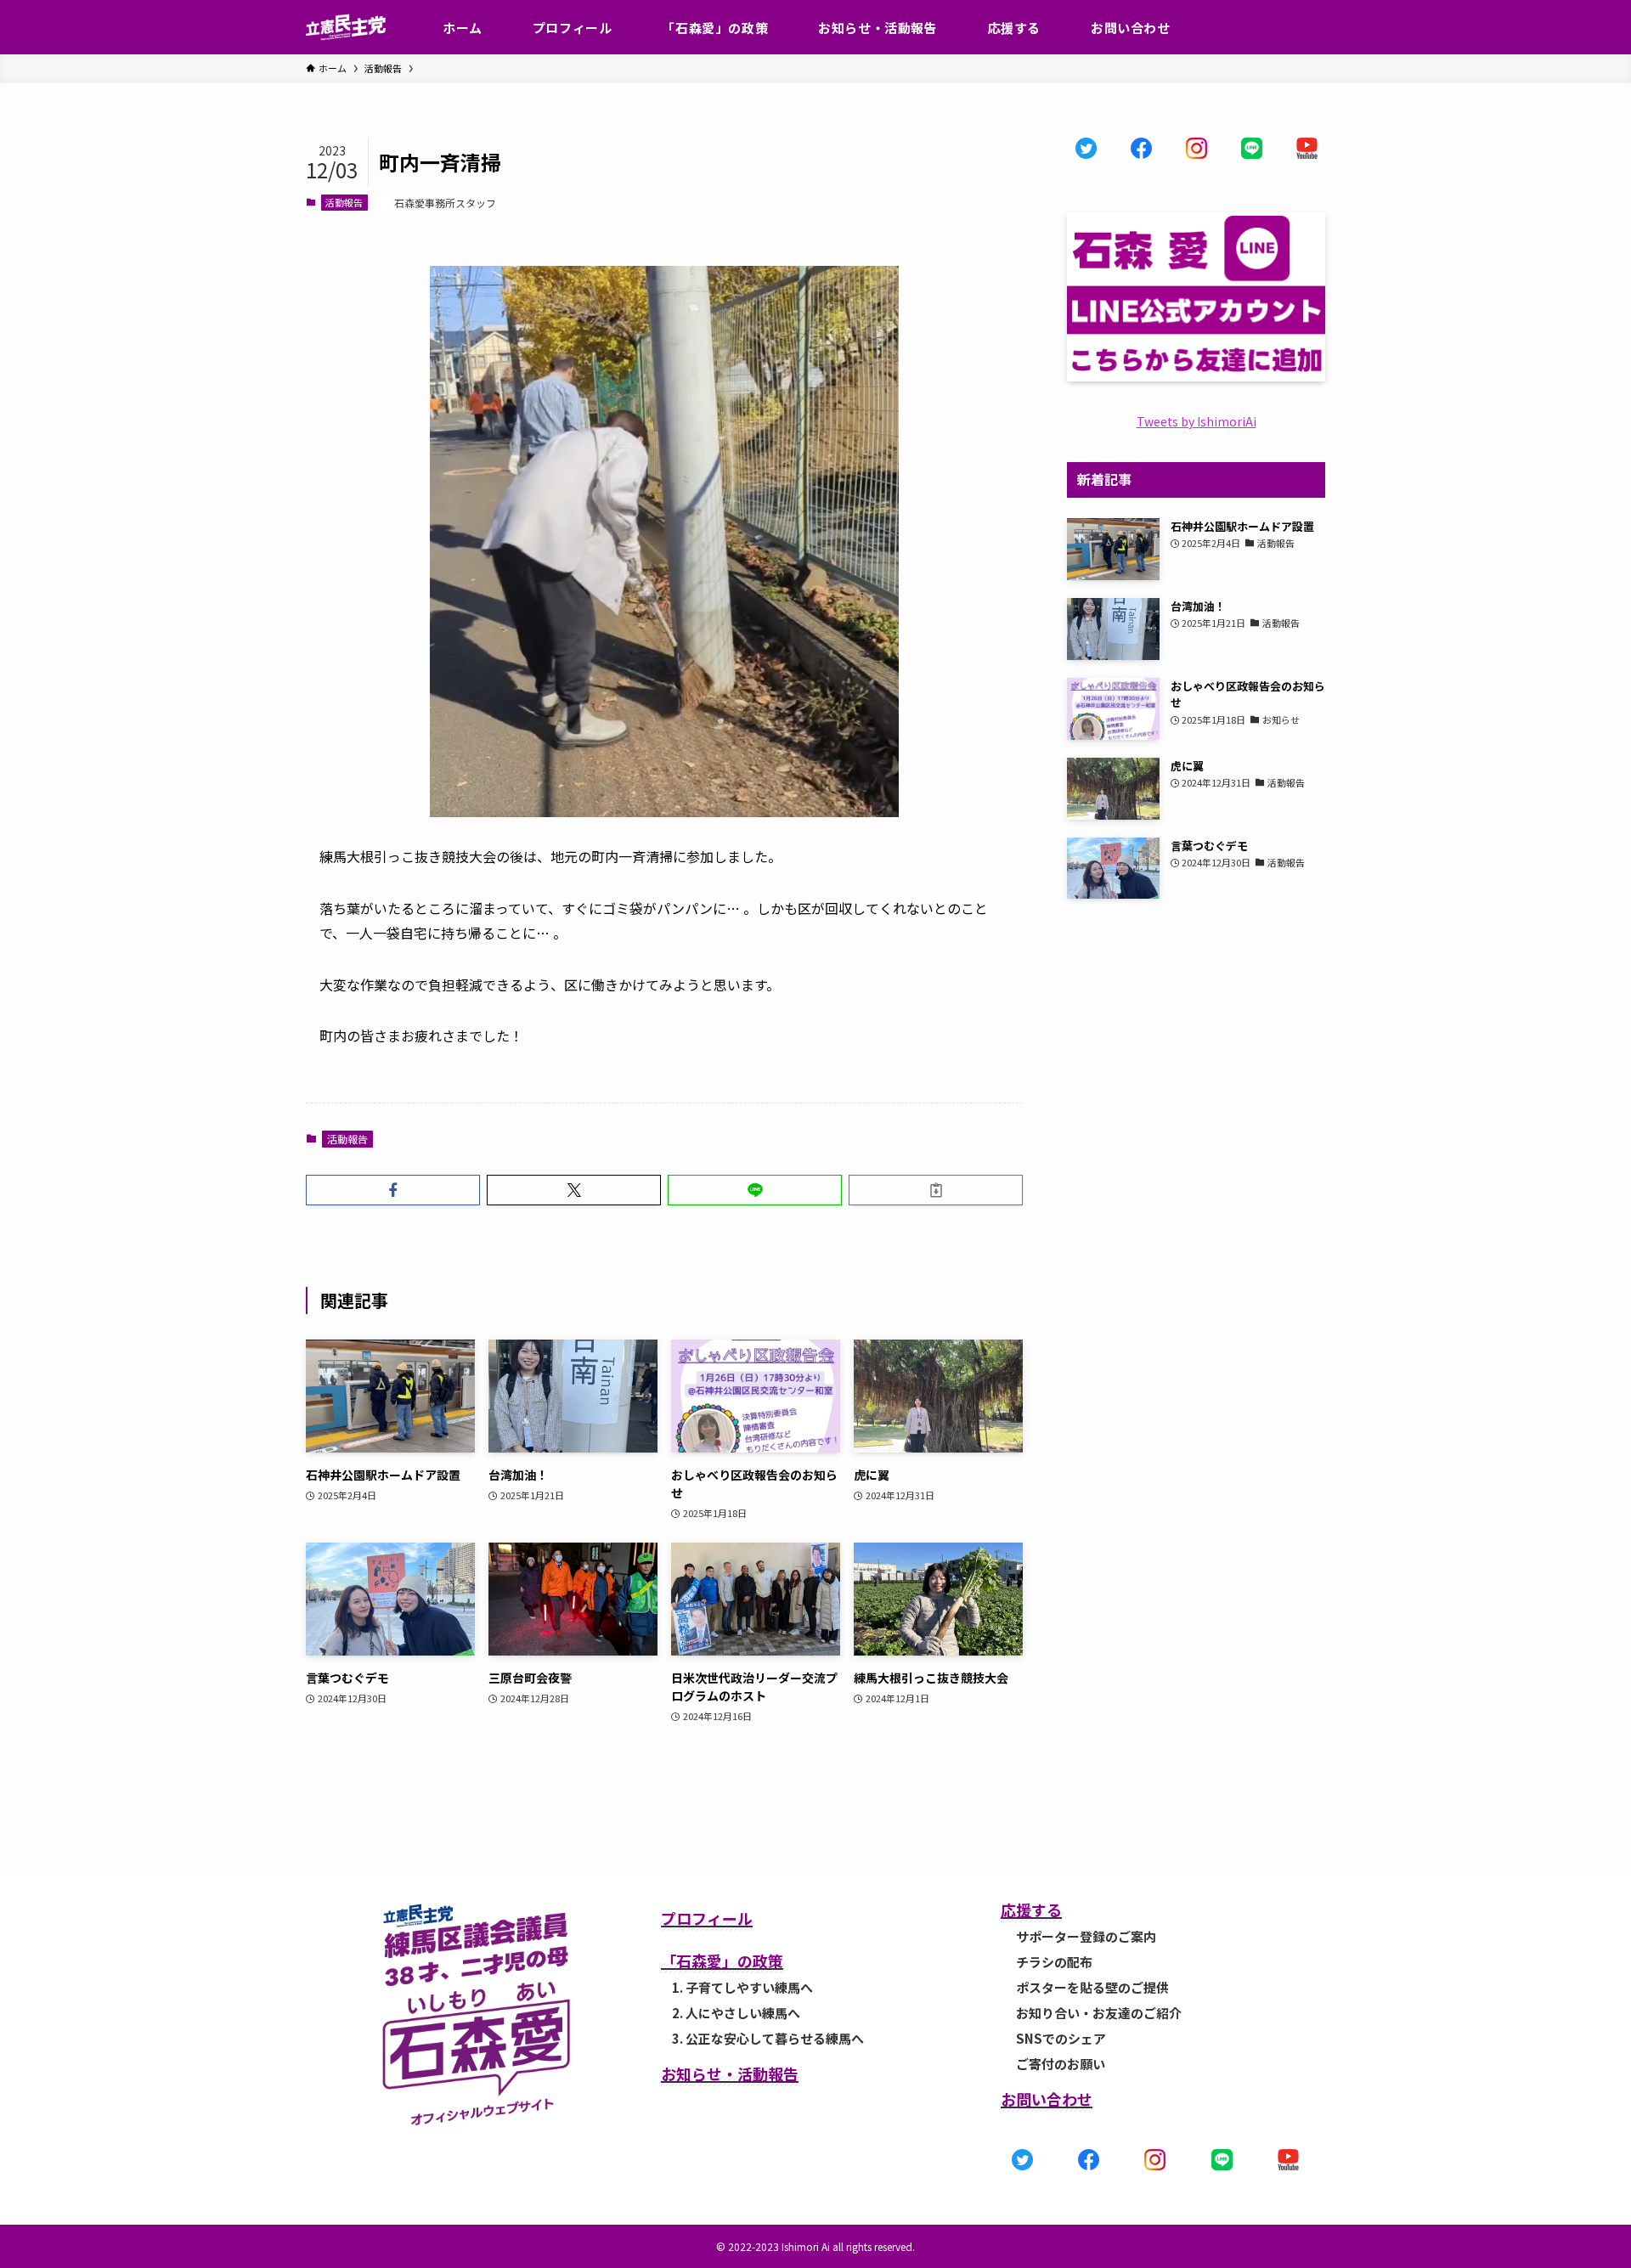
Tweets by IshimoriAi (1196, 421)
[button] (393, 1190)
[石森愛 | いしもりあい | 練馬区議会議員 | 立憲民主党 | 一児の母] (346, 27)
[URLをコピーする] (936, 1190)
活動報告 (344, 202)
